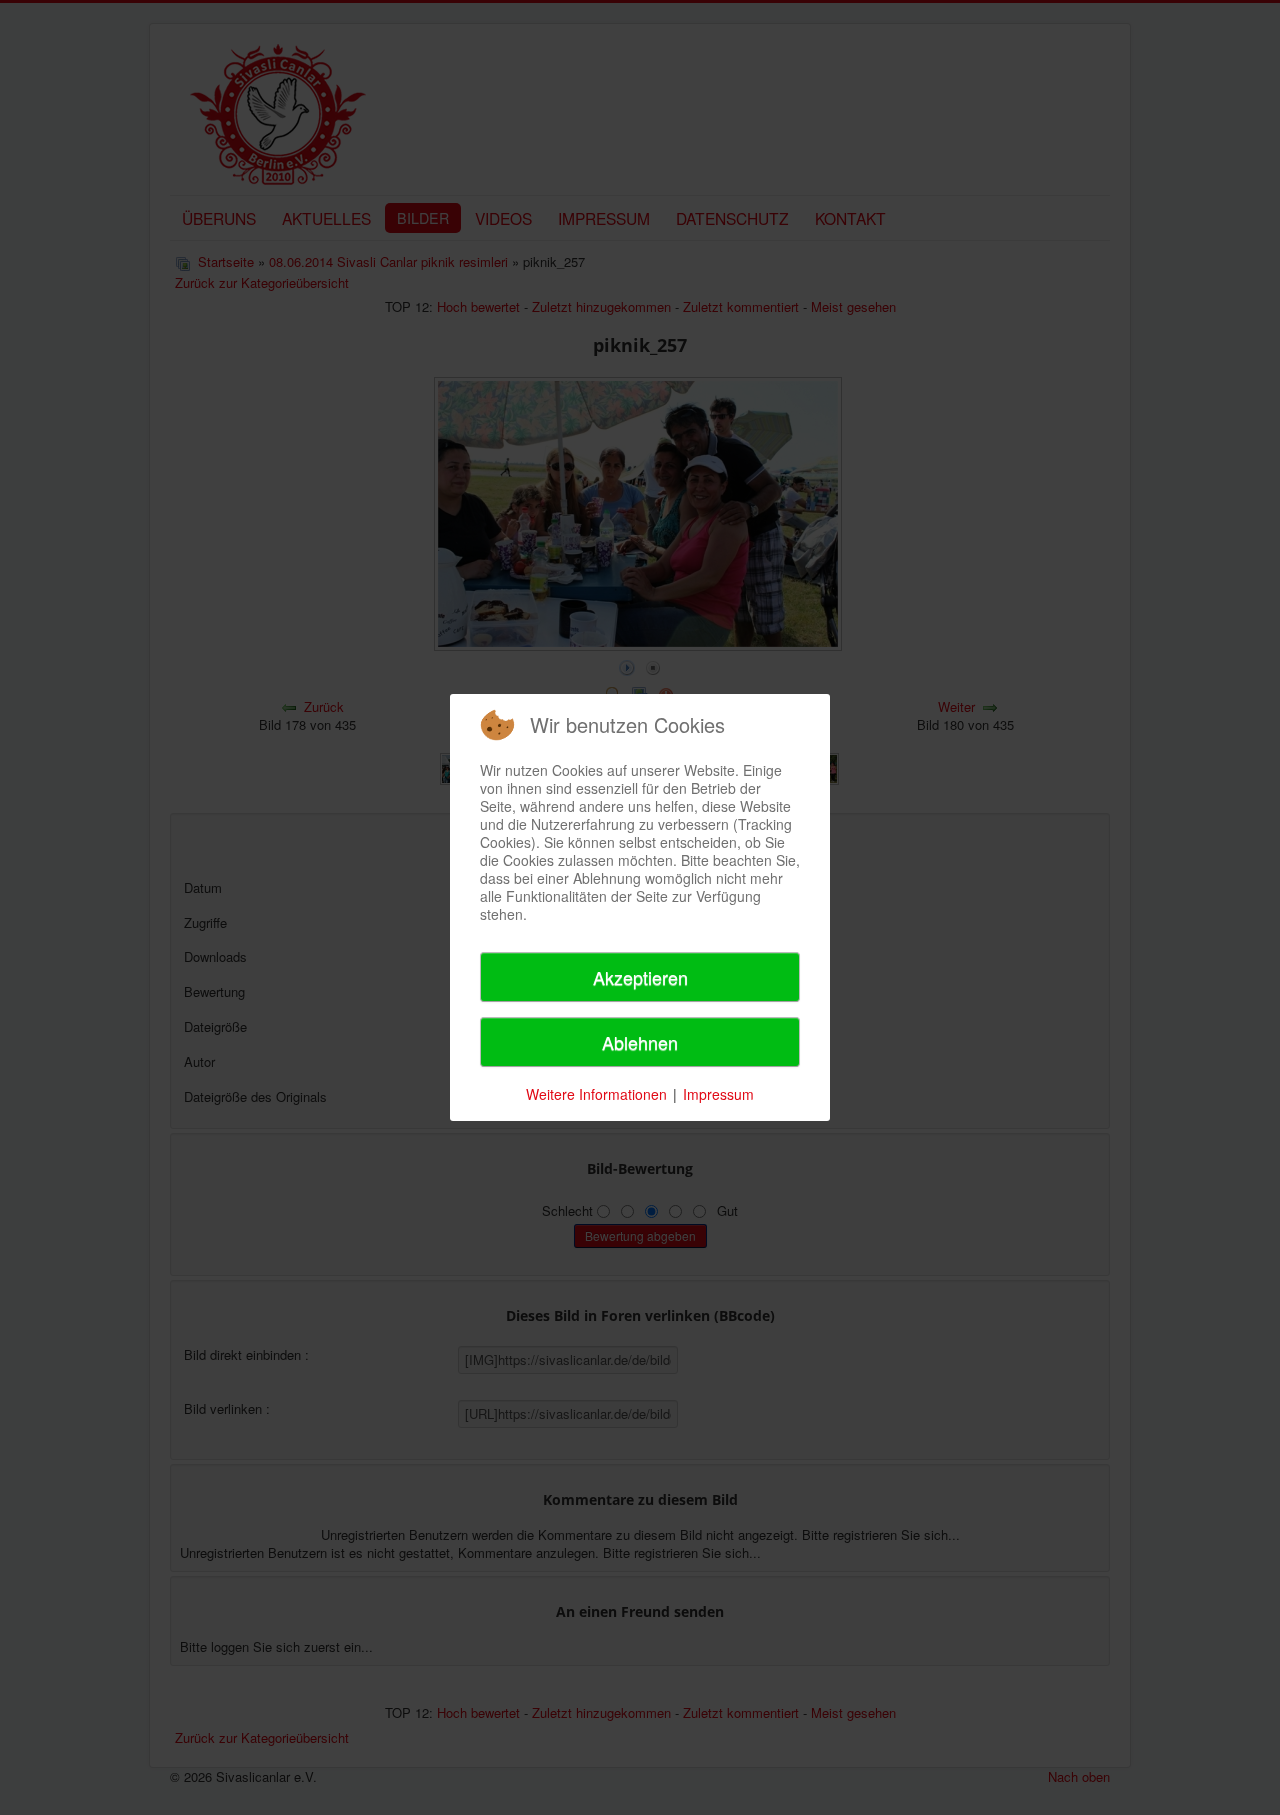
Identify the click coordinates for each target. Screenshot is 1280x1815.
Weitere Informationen (596, 1094)
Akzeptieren (640, 977)
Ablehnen (640, 1042)
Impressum (718, 1094)
